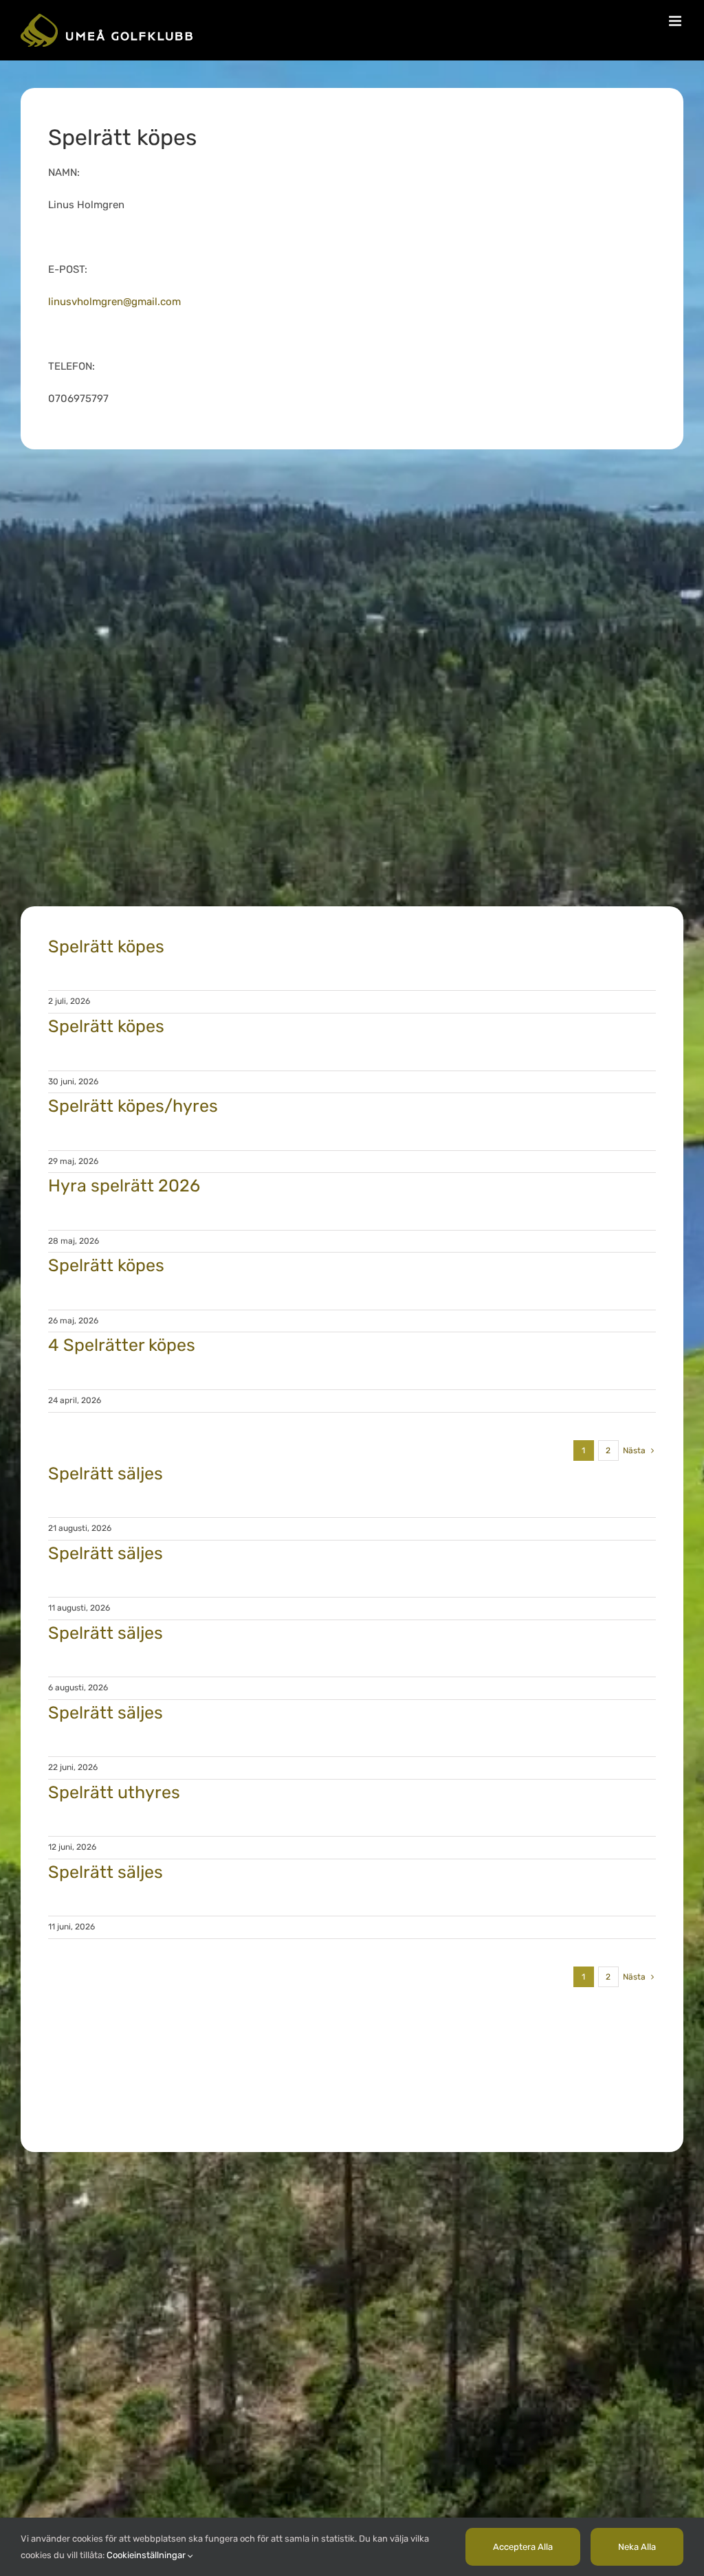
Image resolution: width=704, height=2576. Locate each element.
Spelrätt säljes (106, 1474)
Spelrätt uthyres (114, 1792)
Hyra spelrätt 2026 (124, 1186)
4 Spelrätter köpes (122, 1345)
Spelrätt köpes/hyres (133, 1106)
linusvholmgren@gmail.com (114, 302)
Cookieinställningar (147, 2555)
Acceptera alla (523, 2547)
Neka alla (637, 2547)
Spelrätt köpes (106, 947)
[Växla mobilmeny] (676, 21)
